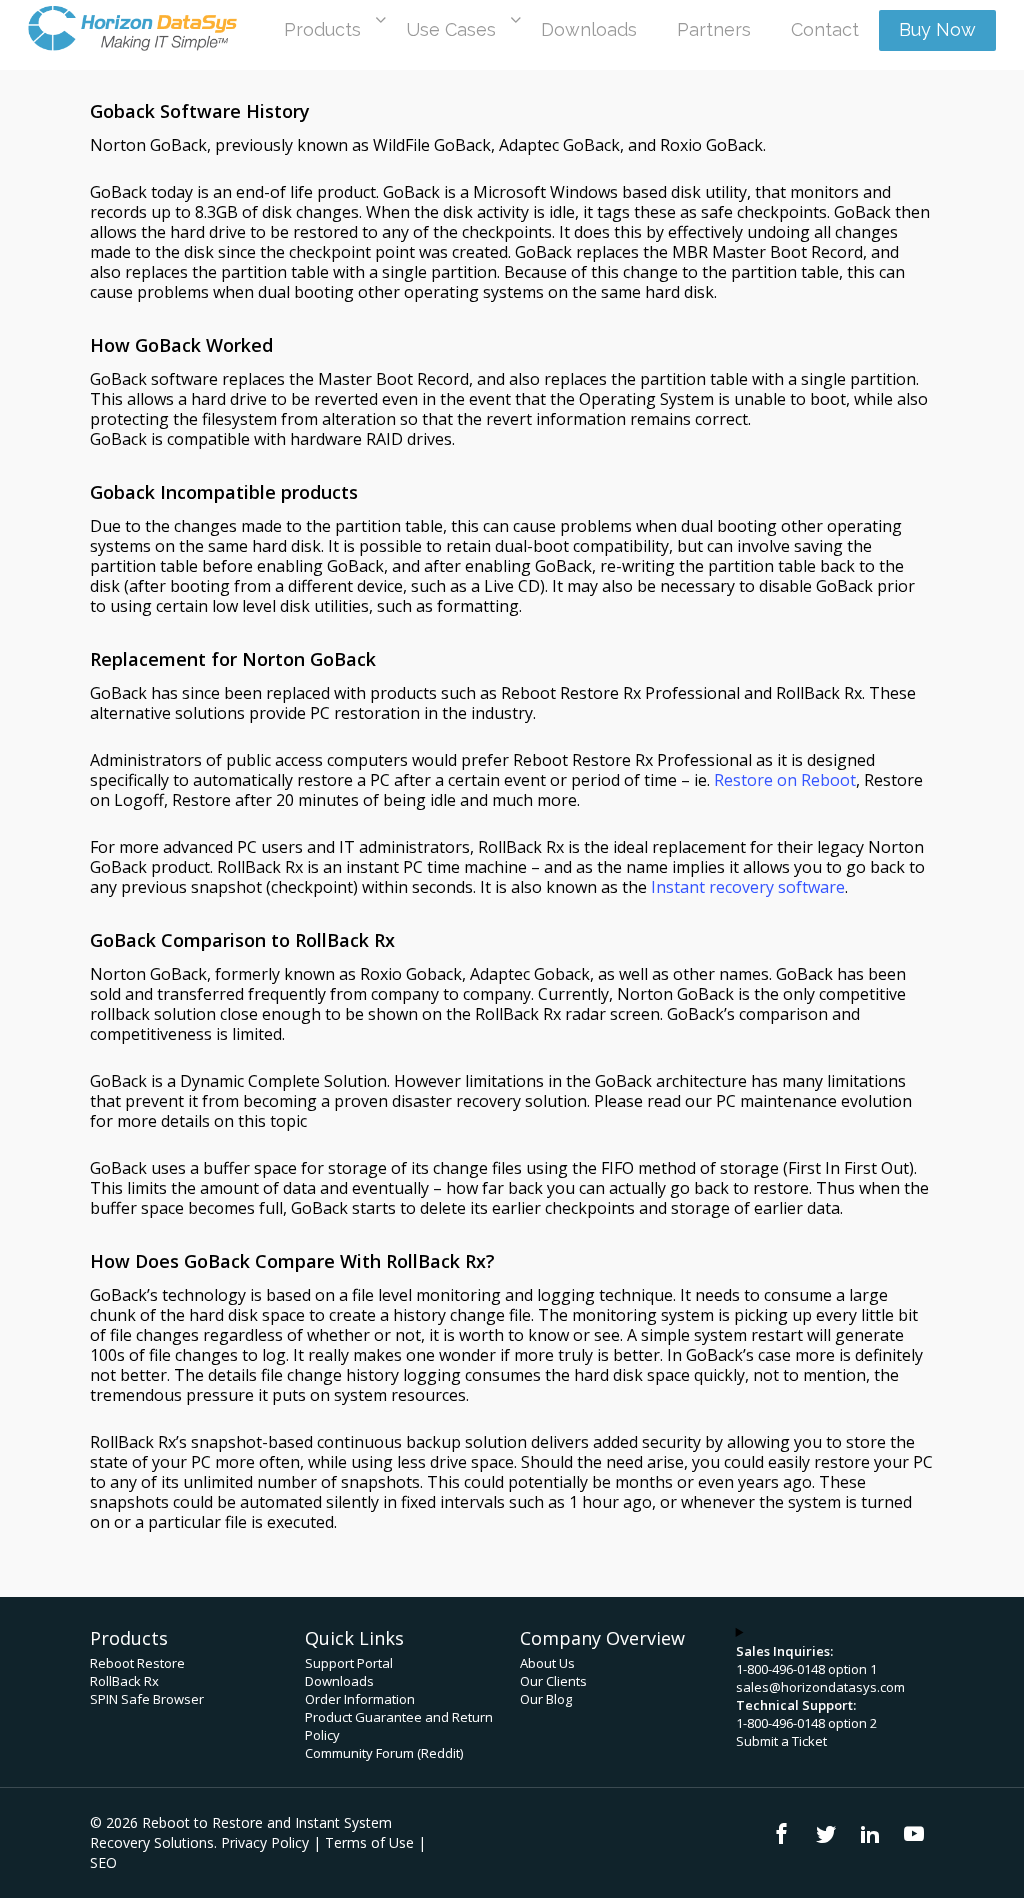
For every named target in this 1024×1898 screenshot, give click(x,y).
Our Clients (553, 1681)
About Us (547, 1663)
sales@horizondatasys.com (820, 1687)
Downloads (339, 1681)
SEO (103, 1862)
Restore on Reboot (785, 780)
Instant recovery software (748, 887)
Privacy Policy (265, 1842)
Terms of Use (369, 1842)
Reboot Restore (137, 1663)
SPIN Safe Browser (147, 1699)
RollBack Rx (124, 1681)
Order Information (360, 1699)
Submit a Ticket (781, 1741)
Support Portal (349, 1663)
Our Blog (546, 1699)
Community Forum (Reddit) (384, 1753)
